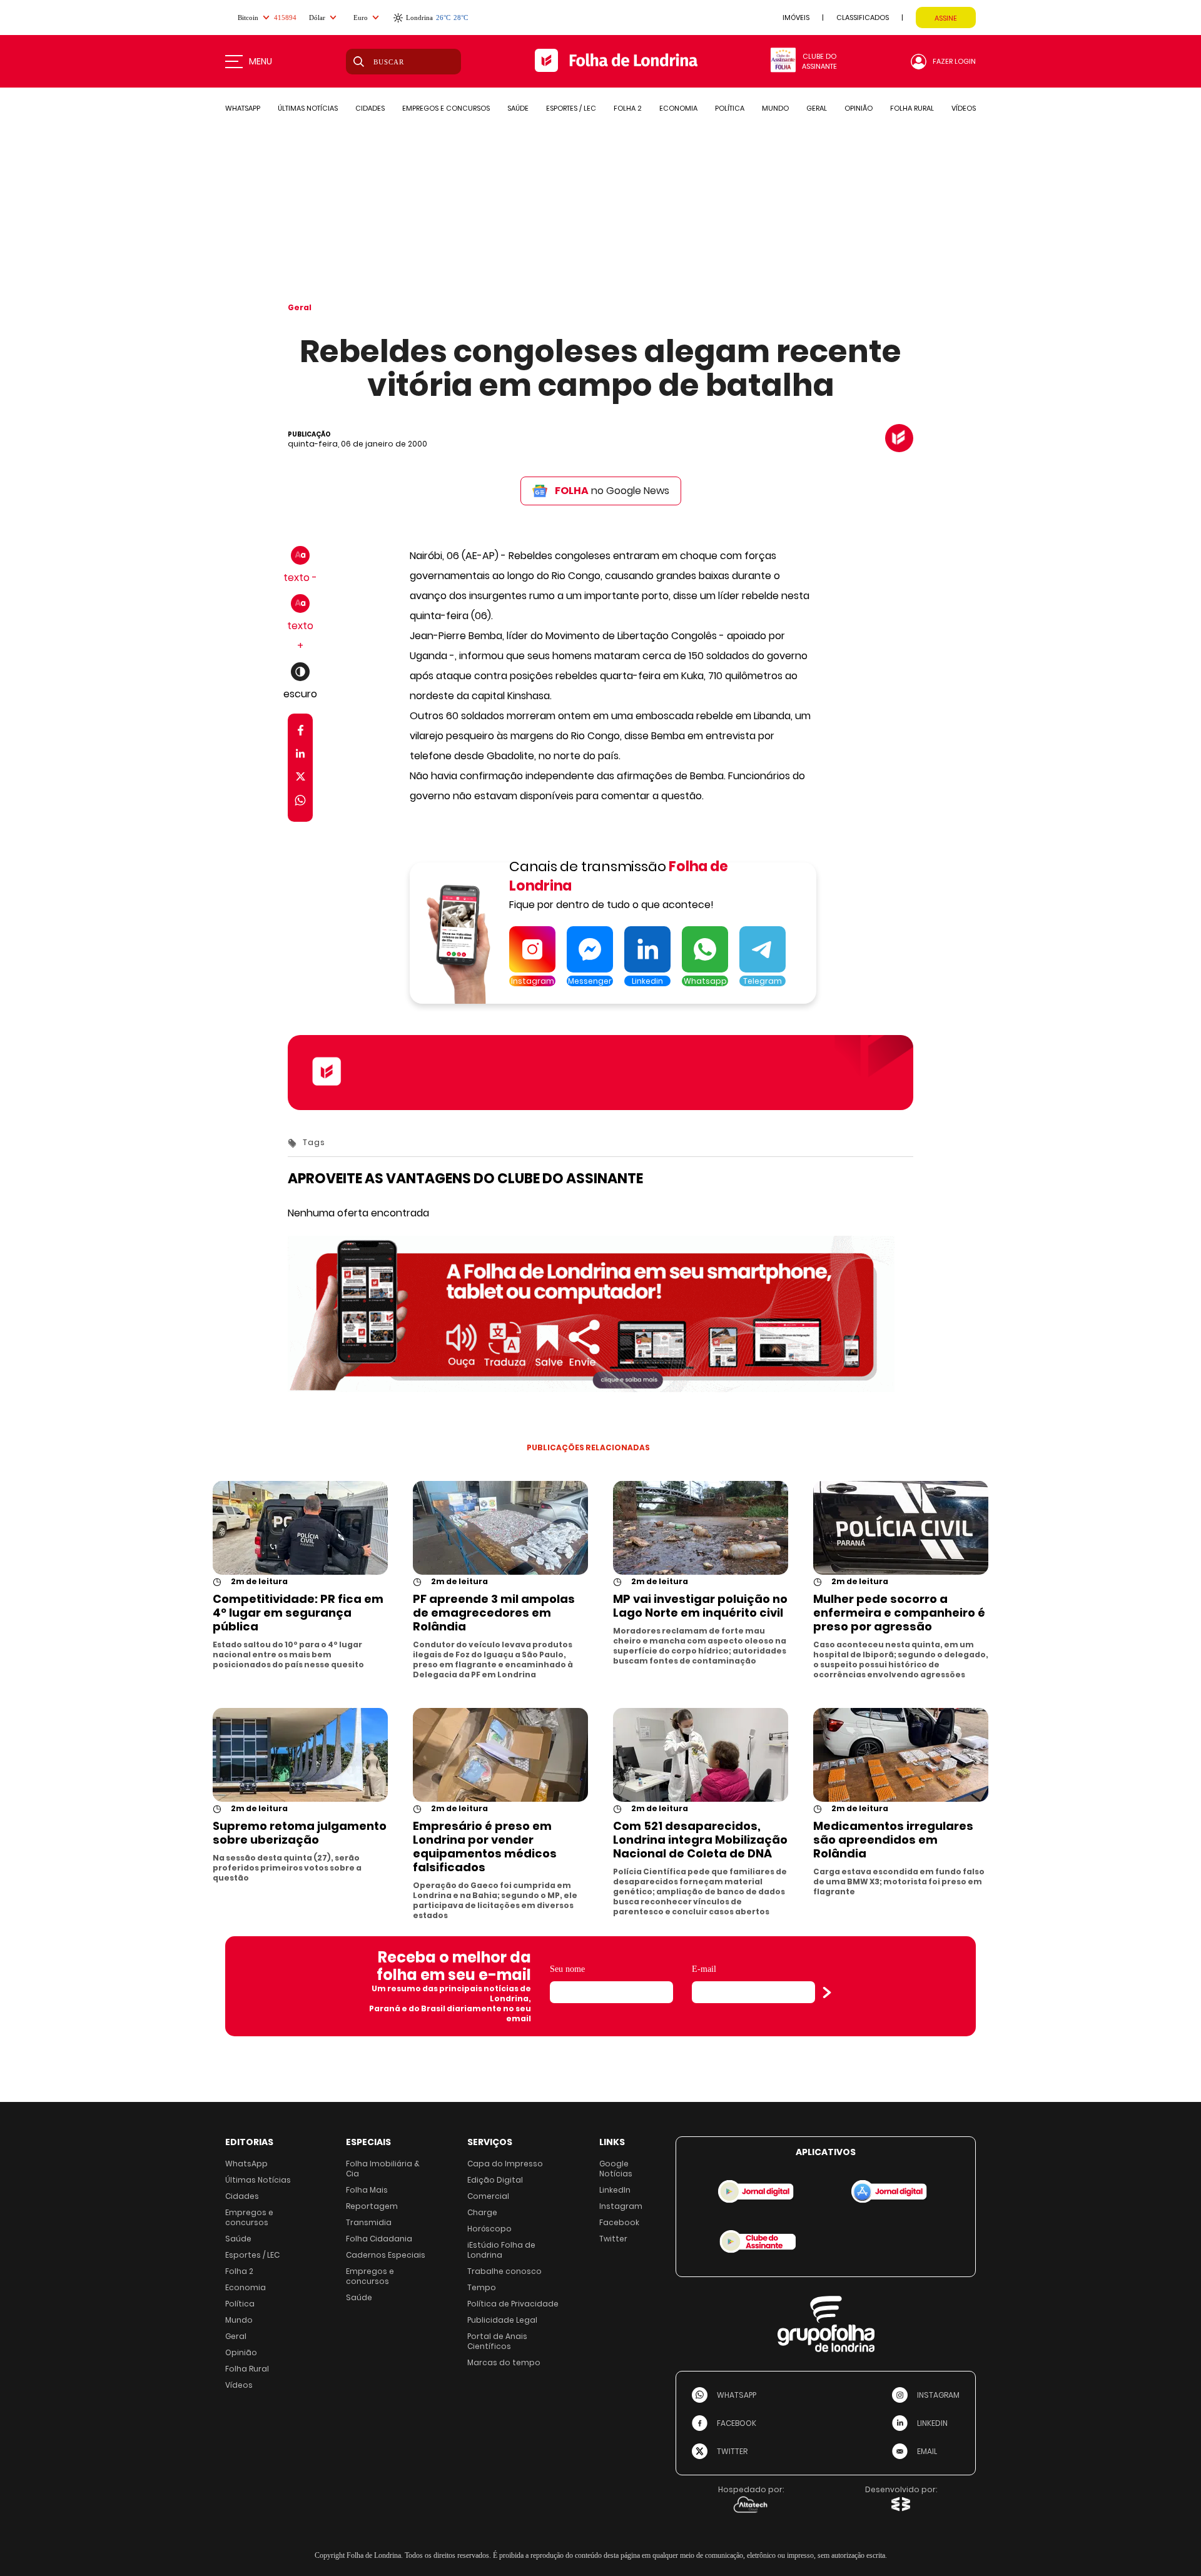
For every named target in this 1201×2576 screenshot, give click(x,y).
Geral (300, 307)
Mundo (239, 2320)
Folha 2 (239, 2271)
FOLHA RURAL (912, 108)
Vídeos (239, 2385)
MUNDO (775, 108)
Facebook (619, 2222)
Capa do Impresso (505, 2164)
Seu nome (567, 1969)
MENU (261, 61)
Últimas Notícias (258, 2180)
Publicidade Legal (502, 2320)
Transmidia (369, 2222)
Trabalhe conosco (504, 2271)
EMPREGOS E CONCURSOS (446, 108)
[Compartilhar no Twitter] (301, 779)
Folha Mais (367, 2190)
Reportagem (372, 2206)
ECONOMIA (678, 108)
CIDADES (370, 108)
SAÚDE (518, 108)
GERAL (817, 108)
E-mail (704, 1969)
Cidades (242, 2196)
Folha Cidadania (379, 2239)
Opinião (241, 2352)
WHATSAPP (243, 108)
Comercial (488, 2196)
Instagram (621, 2206)
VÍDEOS (964, 108)
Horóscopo (489, 2229)
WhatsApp (246, 2164)
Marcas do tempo (504, 2362)
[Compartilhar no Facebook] (301, 733)
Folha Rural (247, 2369)
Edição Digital (495, 2180)
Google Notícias (616, 2169)
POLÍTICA (730, 108)
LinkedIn (615, 2190)
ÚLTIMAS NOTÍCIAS (308, 108)
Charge (482, 2212)
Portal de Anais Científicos (497, 2341)
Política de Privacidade (513, 2304)
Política (240, 2304)
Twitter (613, 2239)
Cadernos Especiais (386, 2255)
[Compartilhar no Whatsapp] (300, 802)
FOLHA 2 (628, 108)
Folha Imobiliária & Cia (383, 2169)
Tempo (482, 2287)
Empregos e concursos (249, 2217)
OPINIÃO (859, 108)
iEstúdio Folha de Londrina (501, 2250)
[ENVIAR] (827, 1993)
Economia (246, 2287)
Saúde (238, 2239)
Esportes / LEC (252, 2255)
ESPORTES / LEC (571, 108)
